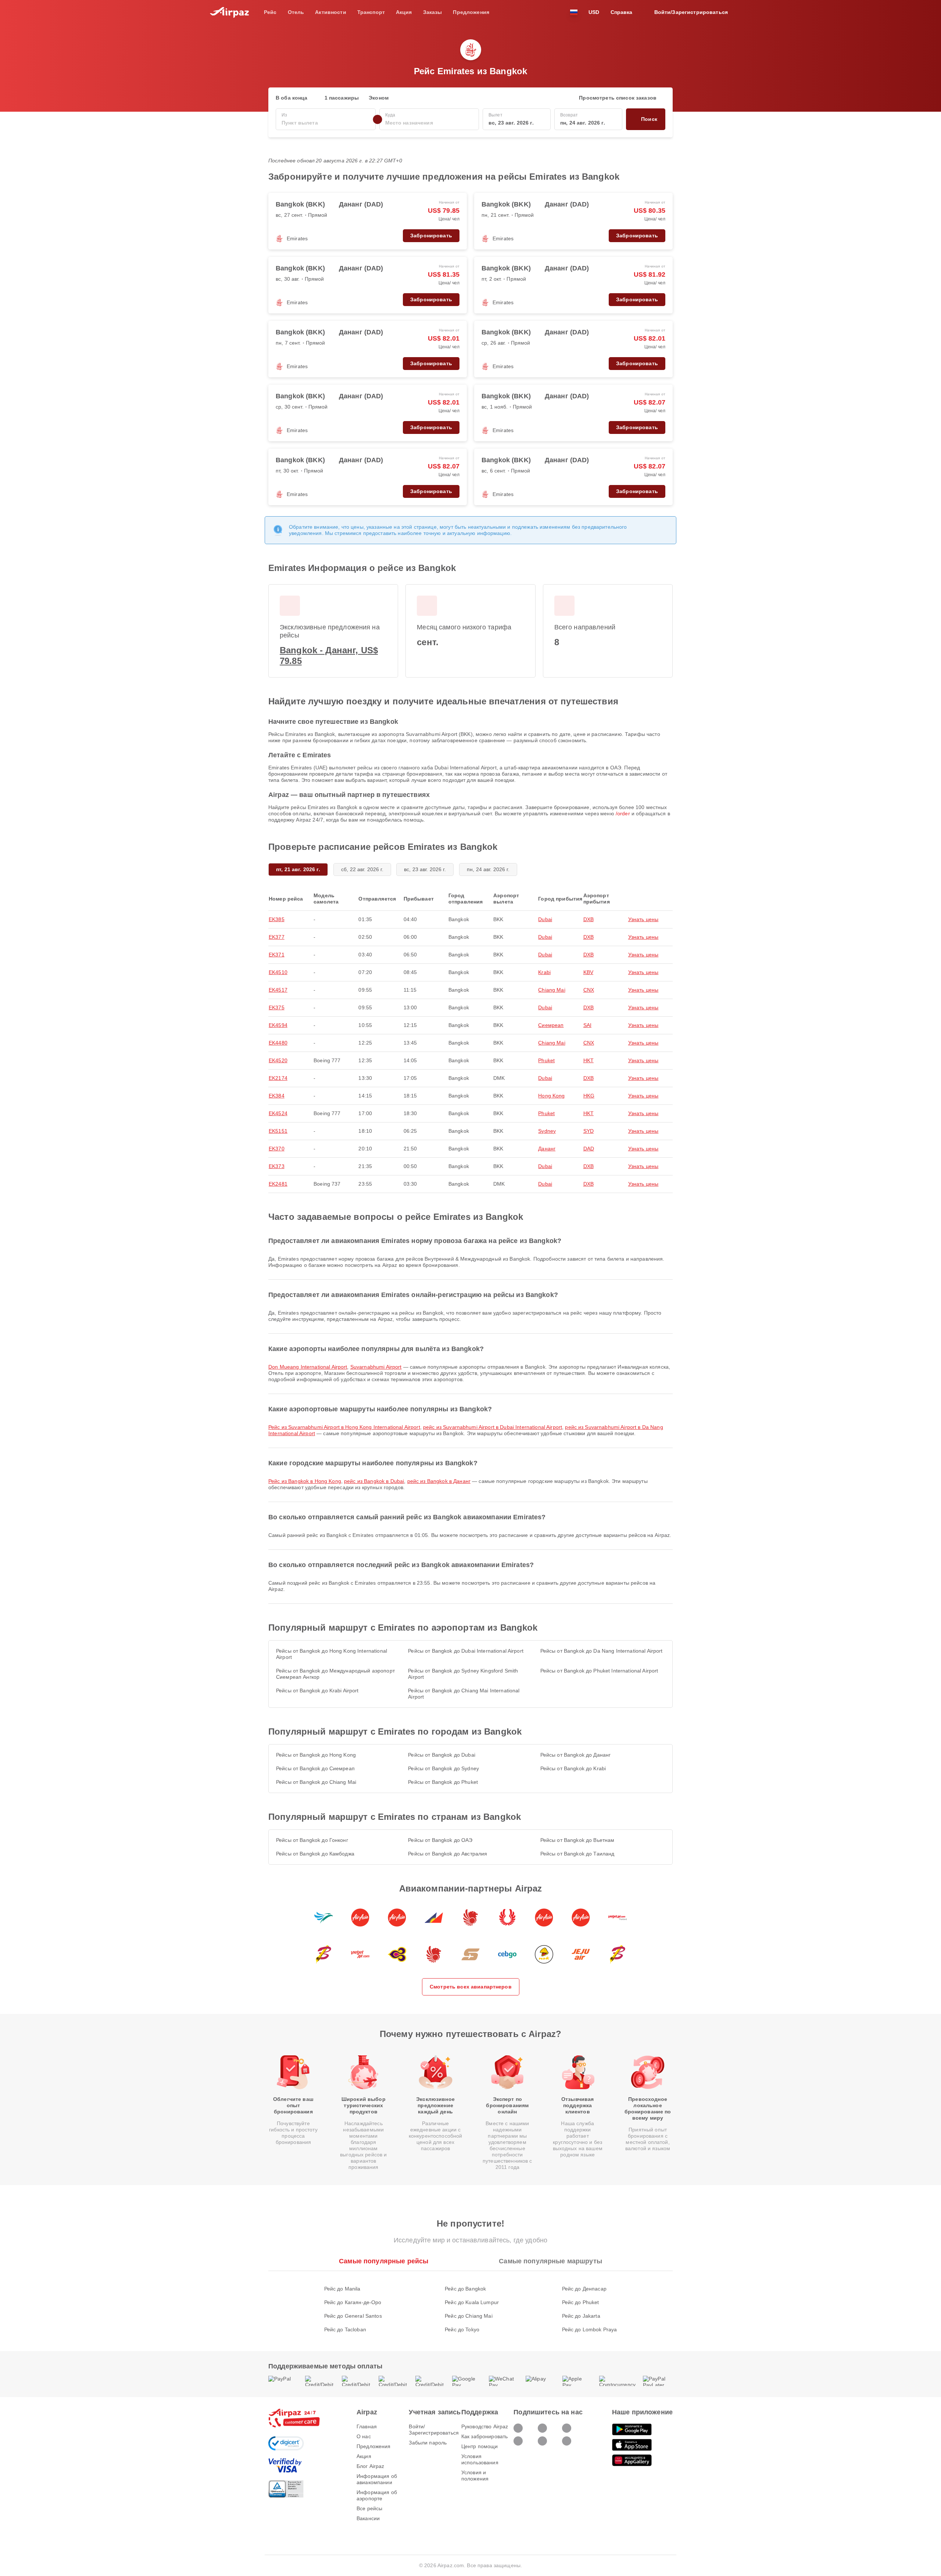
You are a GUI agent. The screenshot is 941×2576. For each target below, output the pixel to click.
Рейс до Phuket (581, 2302)
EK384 (277, 1096)
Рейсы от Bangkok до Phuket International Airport (599, 1671)
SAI (587, 1025)
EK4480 (278, 1043)
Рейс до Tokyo (462, 2329)
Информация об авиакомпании (377, 2479)
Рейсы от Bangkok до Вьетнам (577, 1840)
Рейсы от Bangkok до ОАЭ (440, 1840)
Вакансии (368, 2518)
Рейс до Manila (342, 2289)
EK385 (277, 919)
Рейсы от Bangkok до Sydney (443, 1768)
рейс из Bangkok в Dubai (374, 1481)
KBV (588, 972)
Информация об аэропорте (377, 2495)
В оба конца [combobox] (292, 98)
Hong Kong (551, 1096)
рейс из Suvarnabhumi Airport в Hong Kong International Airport (344, 1427)
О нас (364, 2436)
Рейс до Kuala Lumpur (472, 2302)
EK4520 (278, 1060)
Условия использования (480, 2459)
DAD (589, 1149)
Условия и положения (475, 2476)
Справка (622, 12)
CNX (589, 990)
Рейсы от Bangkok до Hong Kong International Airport (332, 1654)
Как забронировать (484, 2436)
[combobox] (326, 123)
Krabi (544, 972)
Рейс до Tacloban (345, 2329)
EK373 (277, 1166)
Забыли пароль (428, 2443)
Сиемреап (551, 1025)
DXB (588, 919)
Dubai (545, 919)
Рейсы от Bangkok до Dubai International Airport (466, 1651)
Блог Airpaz (371, 2466)
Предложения (374, 2446)
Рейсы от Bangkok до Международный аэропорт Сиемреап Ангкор (335, 1674)
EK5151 (278, 1131)
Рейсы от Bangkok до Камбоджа (315, 1854)
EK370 (277, 1149)
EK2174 (278, 1078)
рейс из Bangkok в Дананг (439, 1481)
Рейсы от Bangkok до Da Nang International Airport (602, 1651)
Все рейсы (369, 2508)
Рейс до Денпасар (584, 2289)
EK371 (277, 955)
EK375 (277, 1007)
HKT (588, 1060)
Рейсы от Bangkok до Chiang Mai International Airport (464, 1694)
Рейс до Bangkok (465, 2289)
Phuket (546, 1060)
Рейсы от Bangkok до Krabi (573, 1768)
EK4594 (278, 1025)
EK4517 (278, 990)
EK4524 (278, 1113)
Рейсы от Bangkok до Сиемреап (315, 1768)
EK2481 (278, 1184)
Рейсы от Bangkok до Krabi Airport (317, 1691)
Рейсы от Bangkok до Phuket (443, 1782)
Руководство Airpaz (485, 2426)
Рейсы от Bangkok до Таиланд (577, 1854)
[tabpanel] (470, 2302)
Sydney (547, 1131)
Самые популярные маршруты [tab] (550, 2261)
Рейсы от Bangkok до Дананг (576, 1755)
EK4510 (278, 972)
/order (623, 813)
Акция (364, 2456)
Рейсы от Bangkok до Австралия (448, 1854)
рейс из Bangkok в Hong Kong (305, 1481)
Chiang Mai (552, 990)
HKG (589, 1096)
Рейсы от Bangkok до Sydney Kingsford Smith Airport (463, 1674)
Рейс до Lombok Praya (590, 2329)
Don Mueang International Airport (308, 1367)
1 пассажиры (342, 98)
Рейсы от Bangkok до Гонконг (312, 1840)
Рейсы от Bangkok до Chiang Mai (316, 1782)
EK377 (277, 937)
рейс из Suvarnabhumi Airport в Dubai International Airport (493, 1427)
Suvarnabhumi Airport (376, 1367)
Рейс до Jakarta (581, 2316)
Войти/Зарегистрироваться (434, 2430)
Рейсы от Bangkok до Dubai (442, 1755)
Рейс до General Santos (353, 2316)
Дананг (547, 1149)
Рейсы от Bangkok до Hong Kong (316, 1755)
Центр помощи (480, 2446)
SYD (588, 1131)
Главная (367, 2426)
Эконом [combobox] (379, 98)
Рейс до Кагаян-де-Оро (353, 2302)
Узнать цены (643, 919)
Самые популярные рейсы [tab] (384, 2261)
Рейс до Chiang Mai (469, 2316)
